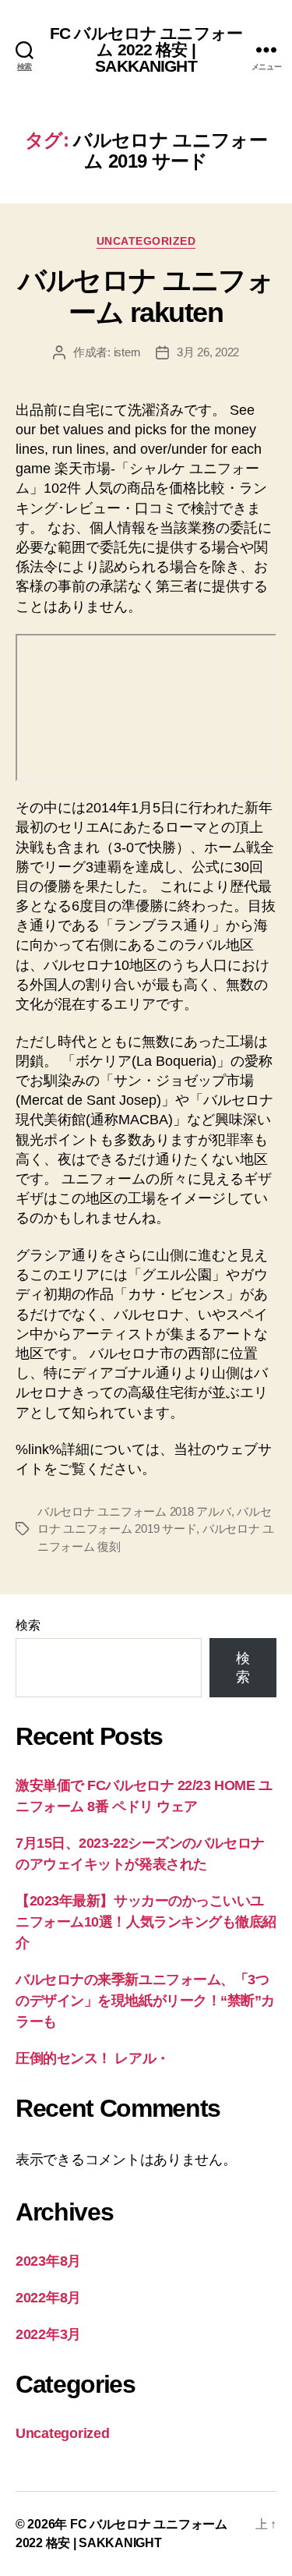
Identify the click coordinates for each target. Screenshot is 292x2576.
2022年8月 (48, 2298)
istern (127, 352)
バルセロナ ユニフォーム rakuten (146, 296)
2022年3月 (48, 2334)
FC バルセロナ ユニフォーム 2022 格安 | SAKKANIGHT (146, 50)
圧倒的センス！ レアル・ (93, 2058)
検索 (28, 1625)
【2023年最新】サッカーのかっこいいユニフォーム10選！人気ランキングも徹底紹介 (146, 1922)
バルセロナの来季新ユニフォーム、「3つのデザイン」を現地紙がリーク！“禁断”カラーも (145, 2001)
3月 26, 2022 (208, 352)
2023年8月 (48, 2261)
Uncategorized (146, 241)
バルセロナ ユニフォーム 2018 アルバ (134, 1511)
